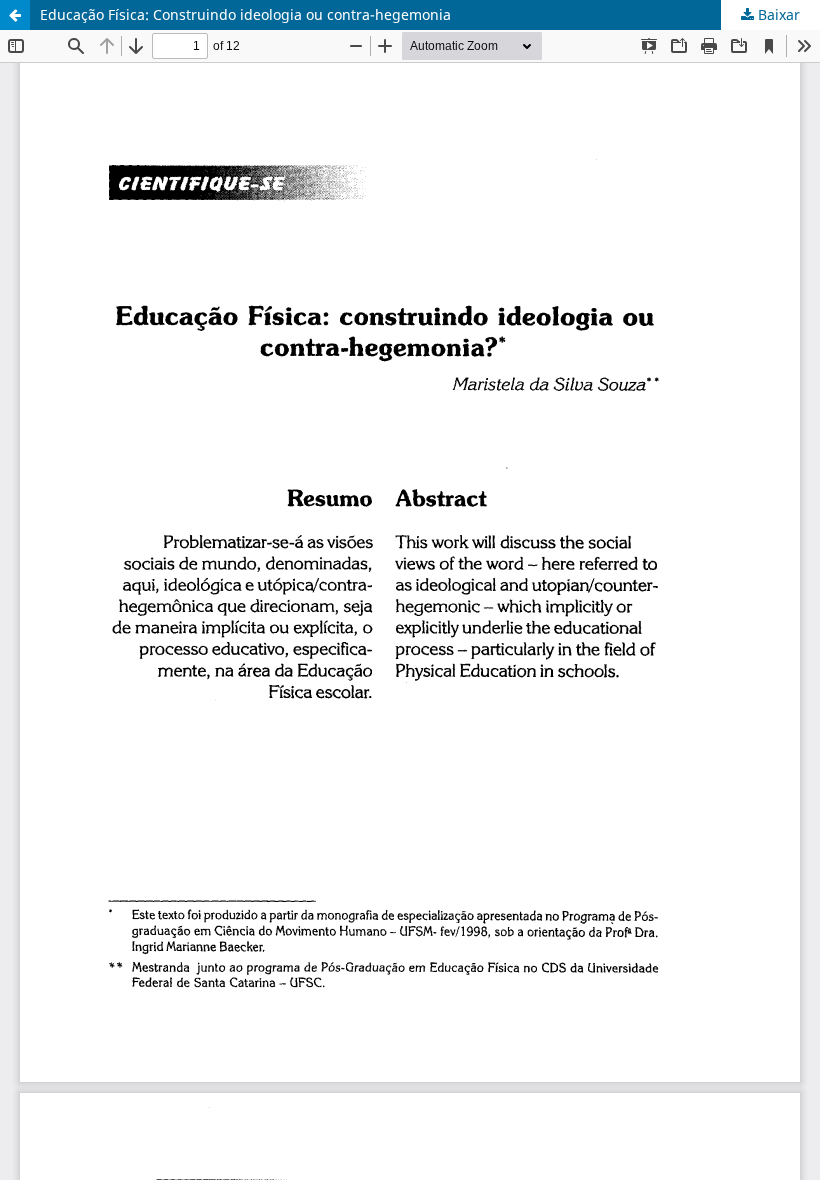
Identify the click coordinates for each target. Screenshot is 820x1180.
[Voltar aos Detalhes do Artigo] (15, 15)
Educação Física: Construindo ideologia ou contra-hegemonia (245, 14)
